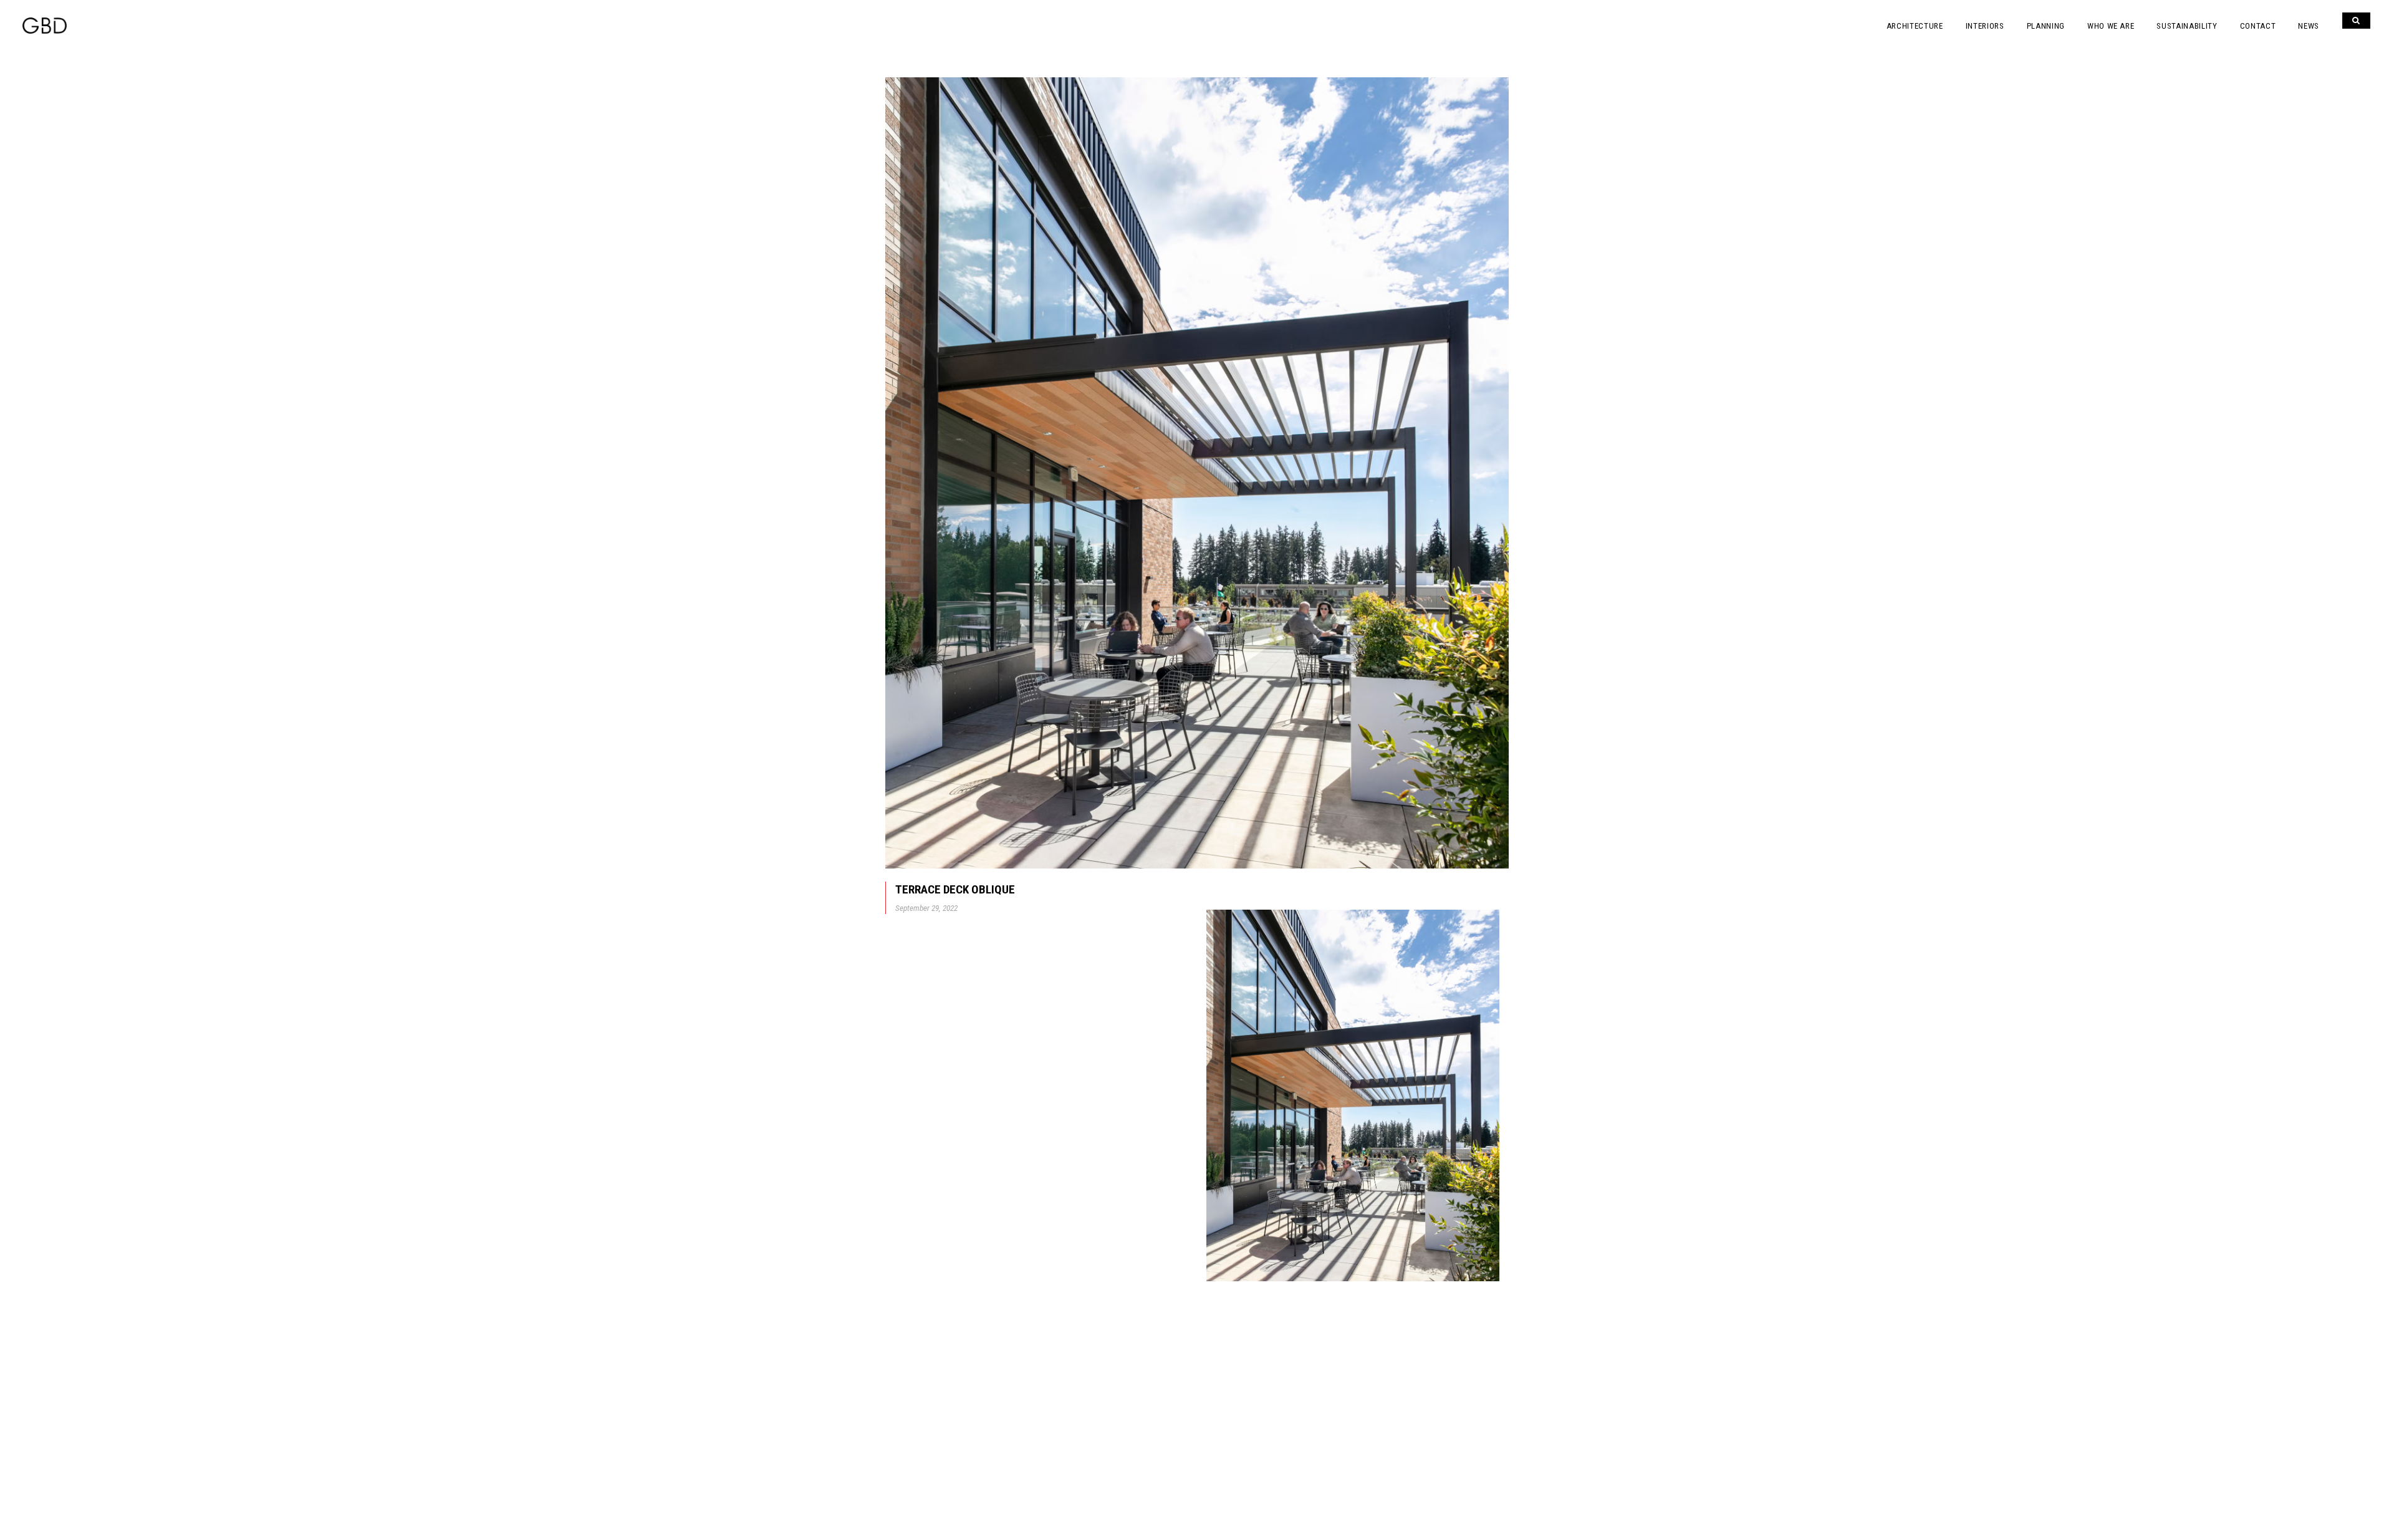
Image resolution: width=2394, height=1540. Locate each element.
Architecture (1915, 26)
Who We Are (2111, 26)
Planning (2046, 26)
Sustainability (2187, 26)
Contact (2258, 26)
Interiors (1985, 26)
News (2309, 26)
